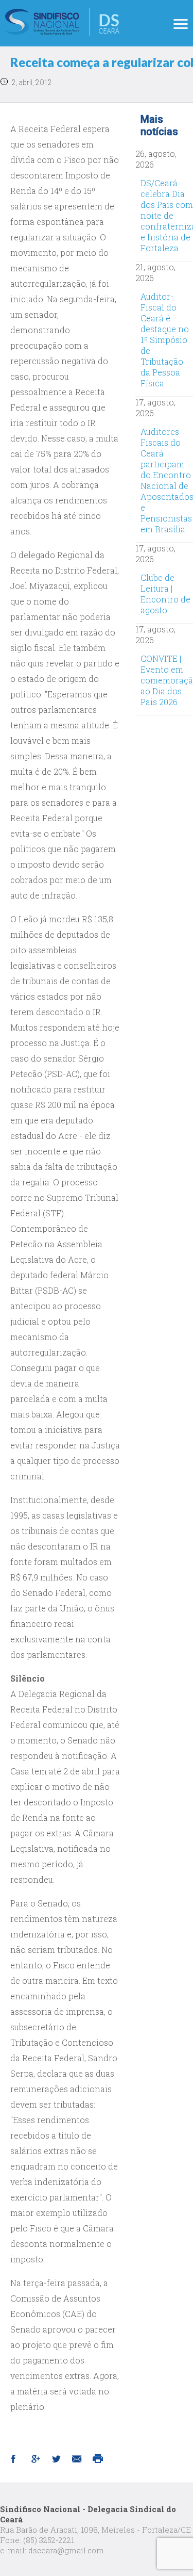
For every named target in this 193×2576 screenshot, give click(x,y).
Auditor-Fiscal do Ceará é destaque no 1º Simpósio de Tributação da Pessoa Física (165, 340)
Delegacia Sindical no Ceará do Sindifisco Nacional (62, 22)
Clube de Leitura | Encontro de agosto (165, 594)
